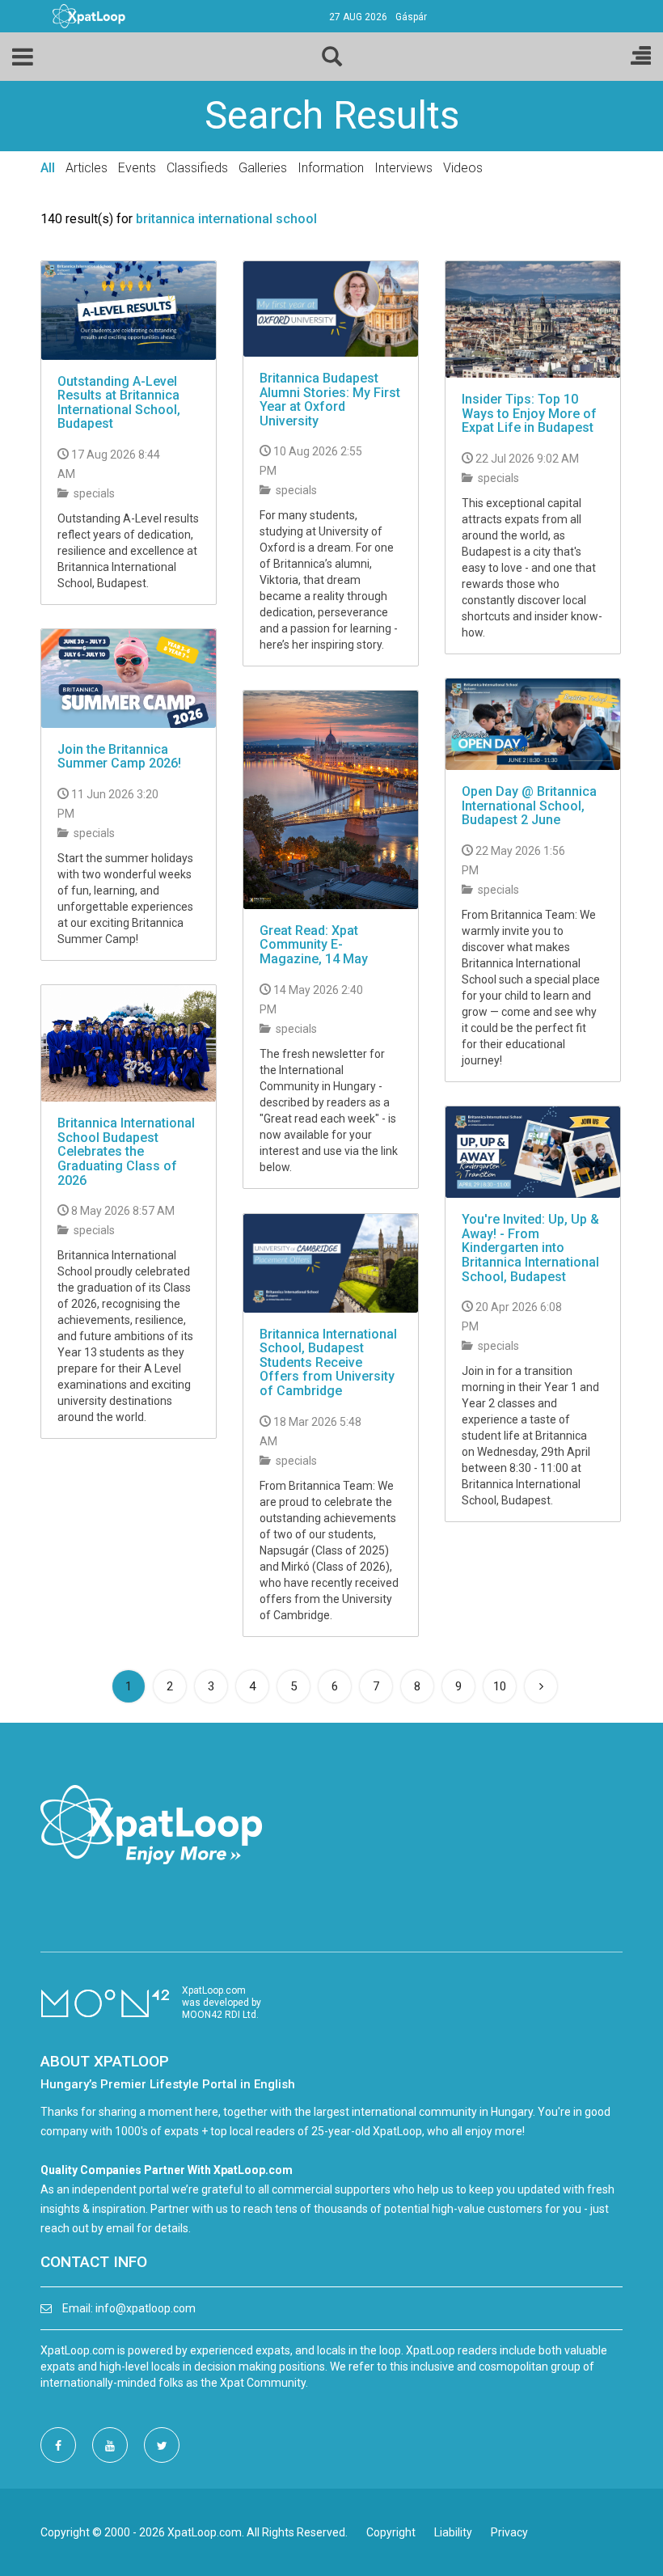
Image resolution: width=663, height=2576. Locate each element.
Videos (463, 168)
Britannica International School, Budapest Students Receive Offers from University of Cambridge (328, 1362)
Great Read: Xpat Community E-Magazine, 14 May (314, 945)
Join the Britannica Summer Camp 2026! (119, 757)
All (48, 168)
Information (331, 168)
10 (500, 1686)
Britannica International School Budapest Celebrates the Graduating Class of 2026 (126, 1151)
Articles (87, 168)
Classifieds (197, 168)
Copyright (391, 2532)
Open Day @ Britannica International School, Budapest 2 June (529, 806)
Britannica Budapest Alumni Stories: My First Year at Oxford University (330, 400)
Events (137, 168)
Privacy (509, 2532)
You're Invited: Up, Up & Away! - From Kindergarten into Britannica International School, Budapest (530, 1248)
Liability (453, 2532)
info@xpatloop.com (146, 2308)
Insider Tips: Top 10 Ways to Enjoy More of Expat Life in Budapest (529, 413)
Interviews (403, 168)
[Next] (541, 1686)
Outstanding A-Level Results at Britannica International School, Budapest (119, 403)
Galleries (263, 168)
